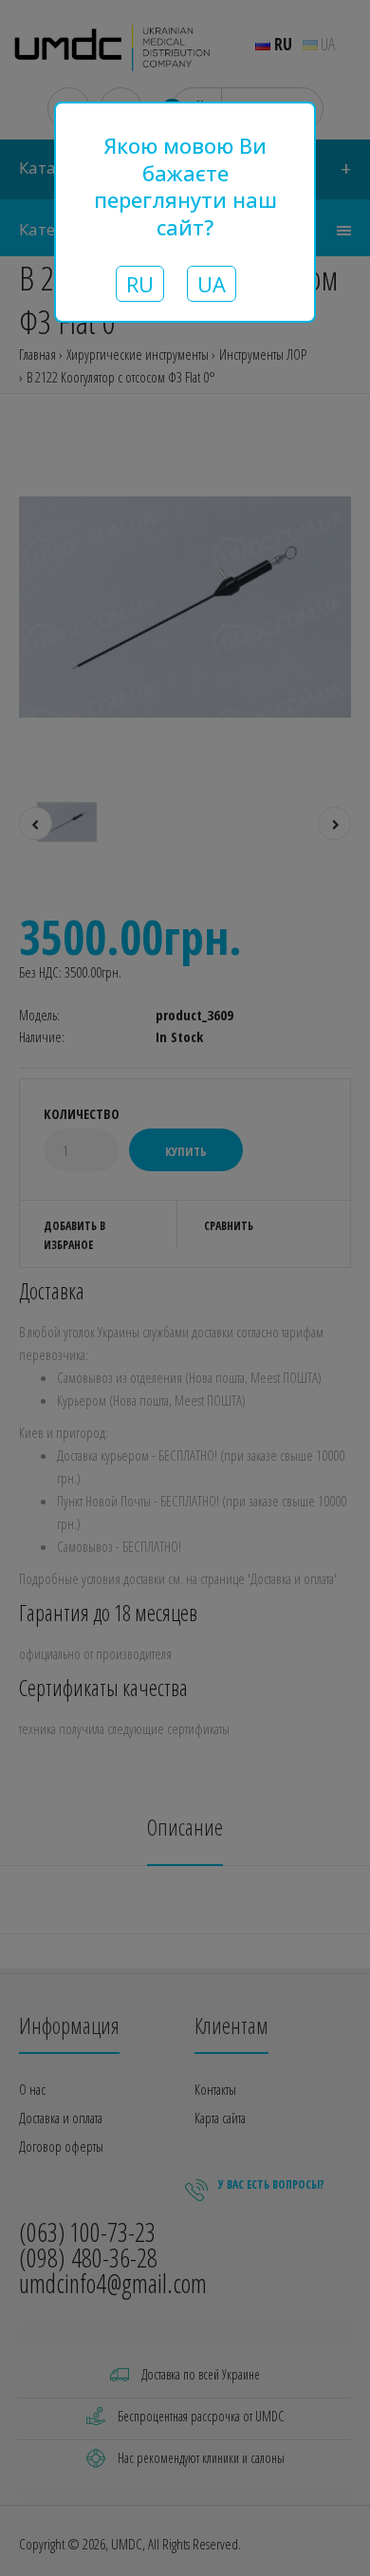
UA (212, 284)
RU (140, 284)
